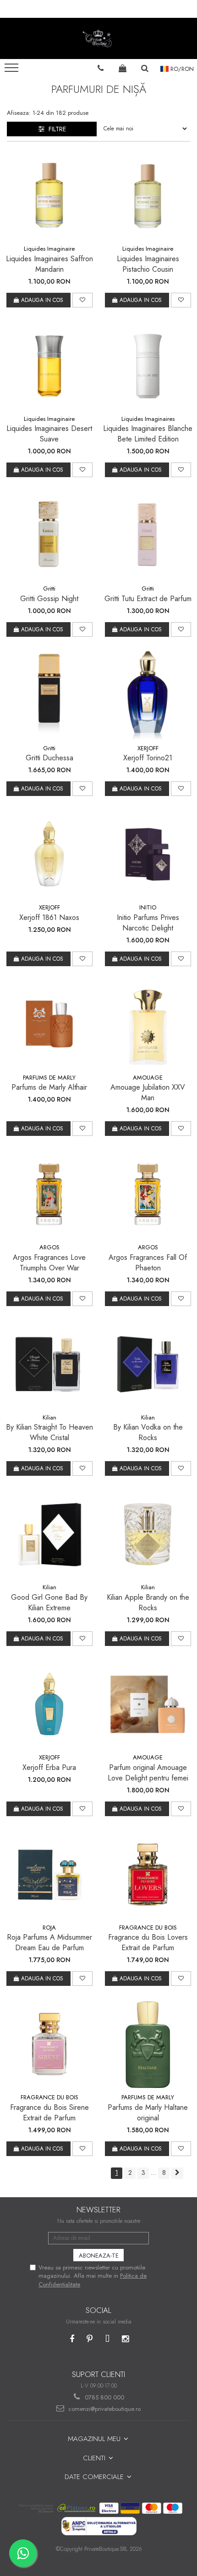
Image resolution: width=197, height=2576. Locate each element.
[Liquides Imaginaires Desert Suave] (49, 366)
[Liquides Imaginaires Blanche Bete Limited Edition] (148, 366)
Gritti (49, 589)
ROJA (49, 1928)
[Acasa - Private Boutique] (98, 38)
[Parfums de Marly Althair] (49, 1024)
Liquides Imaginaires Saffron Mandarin (49, 264)
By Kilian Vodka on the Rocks (148, 1432)
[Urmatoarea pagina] (177, 2173)
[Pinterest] (90, 2339)
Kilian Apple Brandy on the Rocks (148, 1603)
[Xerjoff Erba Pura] (49, 1704)
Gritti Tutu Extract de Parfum (148, 599)
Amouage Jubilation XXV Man (148, 1092)
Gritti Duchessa (49, 758)
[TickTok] (107, 2339)
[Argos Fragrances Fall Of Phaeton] (148, 1194)
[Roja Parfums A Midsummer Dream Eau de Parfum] (49, 1874)
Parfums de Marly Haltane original (148, 2113)
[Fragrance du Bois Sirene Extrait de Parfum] (49, 2044)
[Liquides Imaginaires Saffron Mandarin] (49, 196)
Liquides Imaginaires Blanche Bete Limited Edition (148, 434)
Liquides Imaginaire (49, 249)
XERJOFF (148, 748)
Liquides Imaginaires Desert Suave (49, 434)
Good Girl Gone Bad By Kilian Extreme (49, 1603)
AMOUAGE (148, 1078)
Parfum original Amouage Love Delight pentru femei (148, 1773)
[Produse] (13, 70)
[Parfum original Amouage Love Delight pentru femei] (148, 1704)
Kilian (49, 1417)
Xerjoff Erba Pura (49, 1767)
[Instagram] (125, 2339)
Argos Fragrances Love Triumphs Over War (49, 1263)
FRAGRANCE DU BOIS (148, 1928)
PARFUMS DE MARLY (49, 1078)
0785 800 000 (104, 2397)
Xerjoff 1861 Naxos (49, 917)
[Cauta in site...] (145, 68)
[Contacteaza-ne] (101, 68)
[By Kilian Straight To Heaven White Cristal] (49, 1364)
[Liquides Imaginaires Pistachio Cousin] (148, 196)
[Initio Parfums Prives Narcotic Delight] (148, 854)
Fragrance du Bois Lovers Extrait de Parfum (148, 1942)
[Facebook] (72, 2339)
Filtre (55, 129)
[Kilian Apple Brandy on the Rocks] (148, 1534)
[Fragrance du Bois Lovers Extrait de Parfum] (148, 1874)
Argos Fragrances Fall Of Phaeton (148, 1263)
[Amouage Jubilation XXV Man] (148, 1024)
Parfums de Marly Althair (49, 1087)
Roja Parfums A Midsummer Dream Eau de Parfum (49, 1942)
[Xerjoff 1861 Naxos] (49, 854)
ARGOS (49, 1247)
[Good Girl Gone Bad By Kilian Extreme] (49, 1534)
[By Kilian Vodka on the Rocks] (148, 1364)
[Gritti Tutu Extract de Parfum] (148, 535)
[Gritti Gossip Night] (49, 535)
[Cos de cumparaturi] (123, 68)
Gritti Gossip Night (49, 599)
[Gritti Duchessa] (49, 695)
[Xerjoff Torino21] (148, 695)
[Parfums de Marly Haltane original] (148, 2044)
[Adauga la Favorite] (82, 300)
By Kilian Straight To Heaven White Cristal (49, 1432)
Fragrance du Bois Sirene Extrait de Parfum (49, 2113)
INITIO (148, 907)
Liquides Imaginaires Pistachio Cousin (148, 264)
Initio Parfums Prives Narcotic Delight (148, 923)
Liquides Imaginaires (148, 419)
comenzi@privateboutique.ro (104, 2409)
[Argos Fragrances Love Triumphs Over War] (49, 1194)
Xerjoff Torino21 (148, 758)
